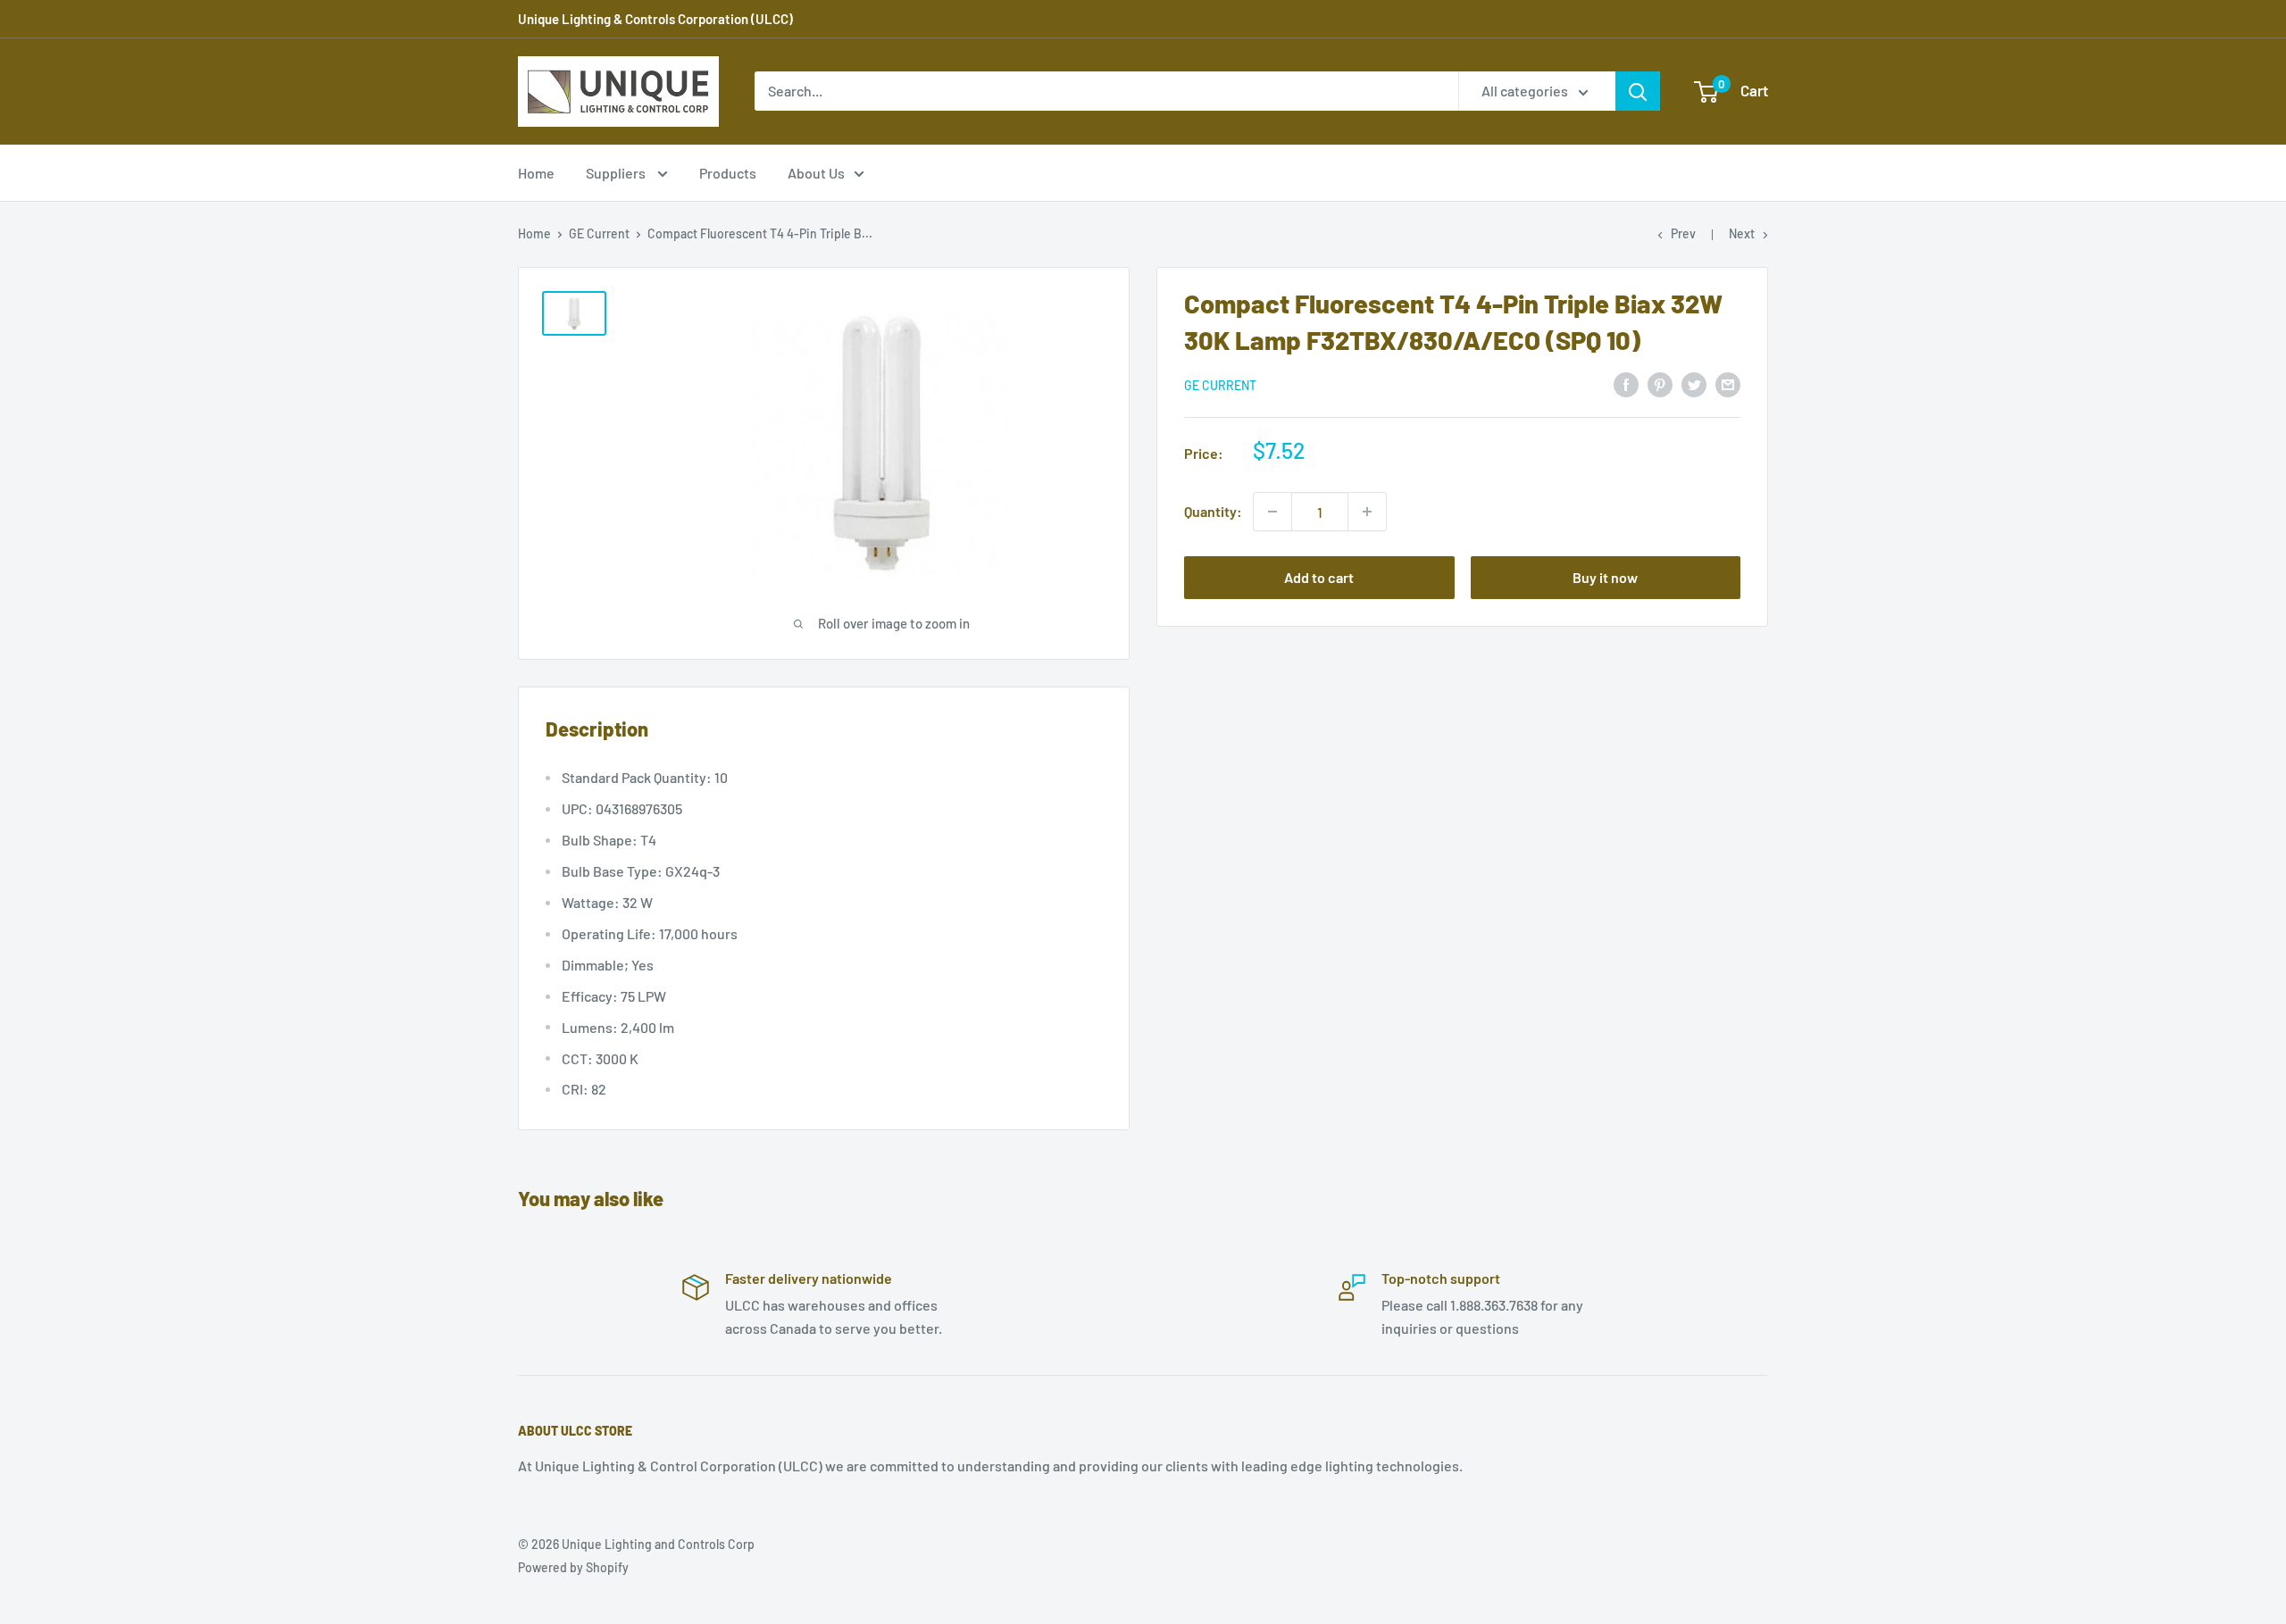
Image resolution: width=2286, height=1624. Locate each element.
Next (1742, 233)
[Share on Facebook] (1626, 383)
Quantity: (1213, 511)
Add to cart (1319, 577)
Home (536, 173)
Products (728, 173)
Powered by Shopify (573, 1567)
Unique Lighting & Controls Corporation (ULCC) (655, 19)
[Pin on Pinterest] (1660, 383)
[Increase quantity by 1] (1367, 512)
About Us (816, 173)
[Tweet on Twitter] (1694, 383)
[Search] (1638, 91)
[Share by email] (1728, 383)
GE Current (599, 233)
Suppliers (617, 173)
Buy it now (1605, 577)
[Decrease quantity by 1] (1272, 512)
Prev (1683, 233)
